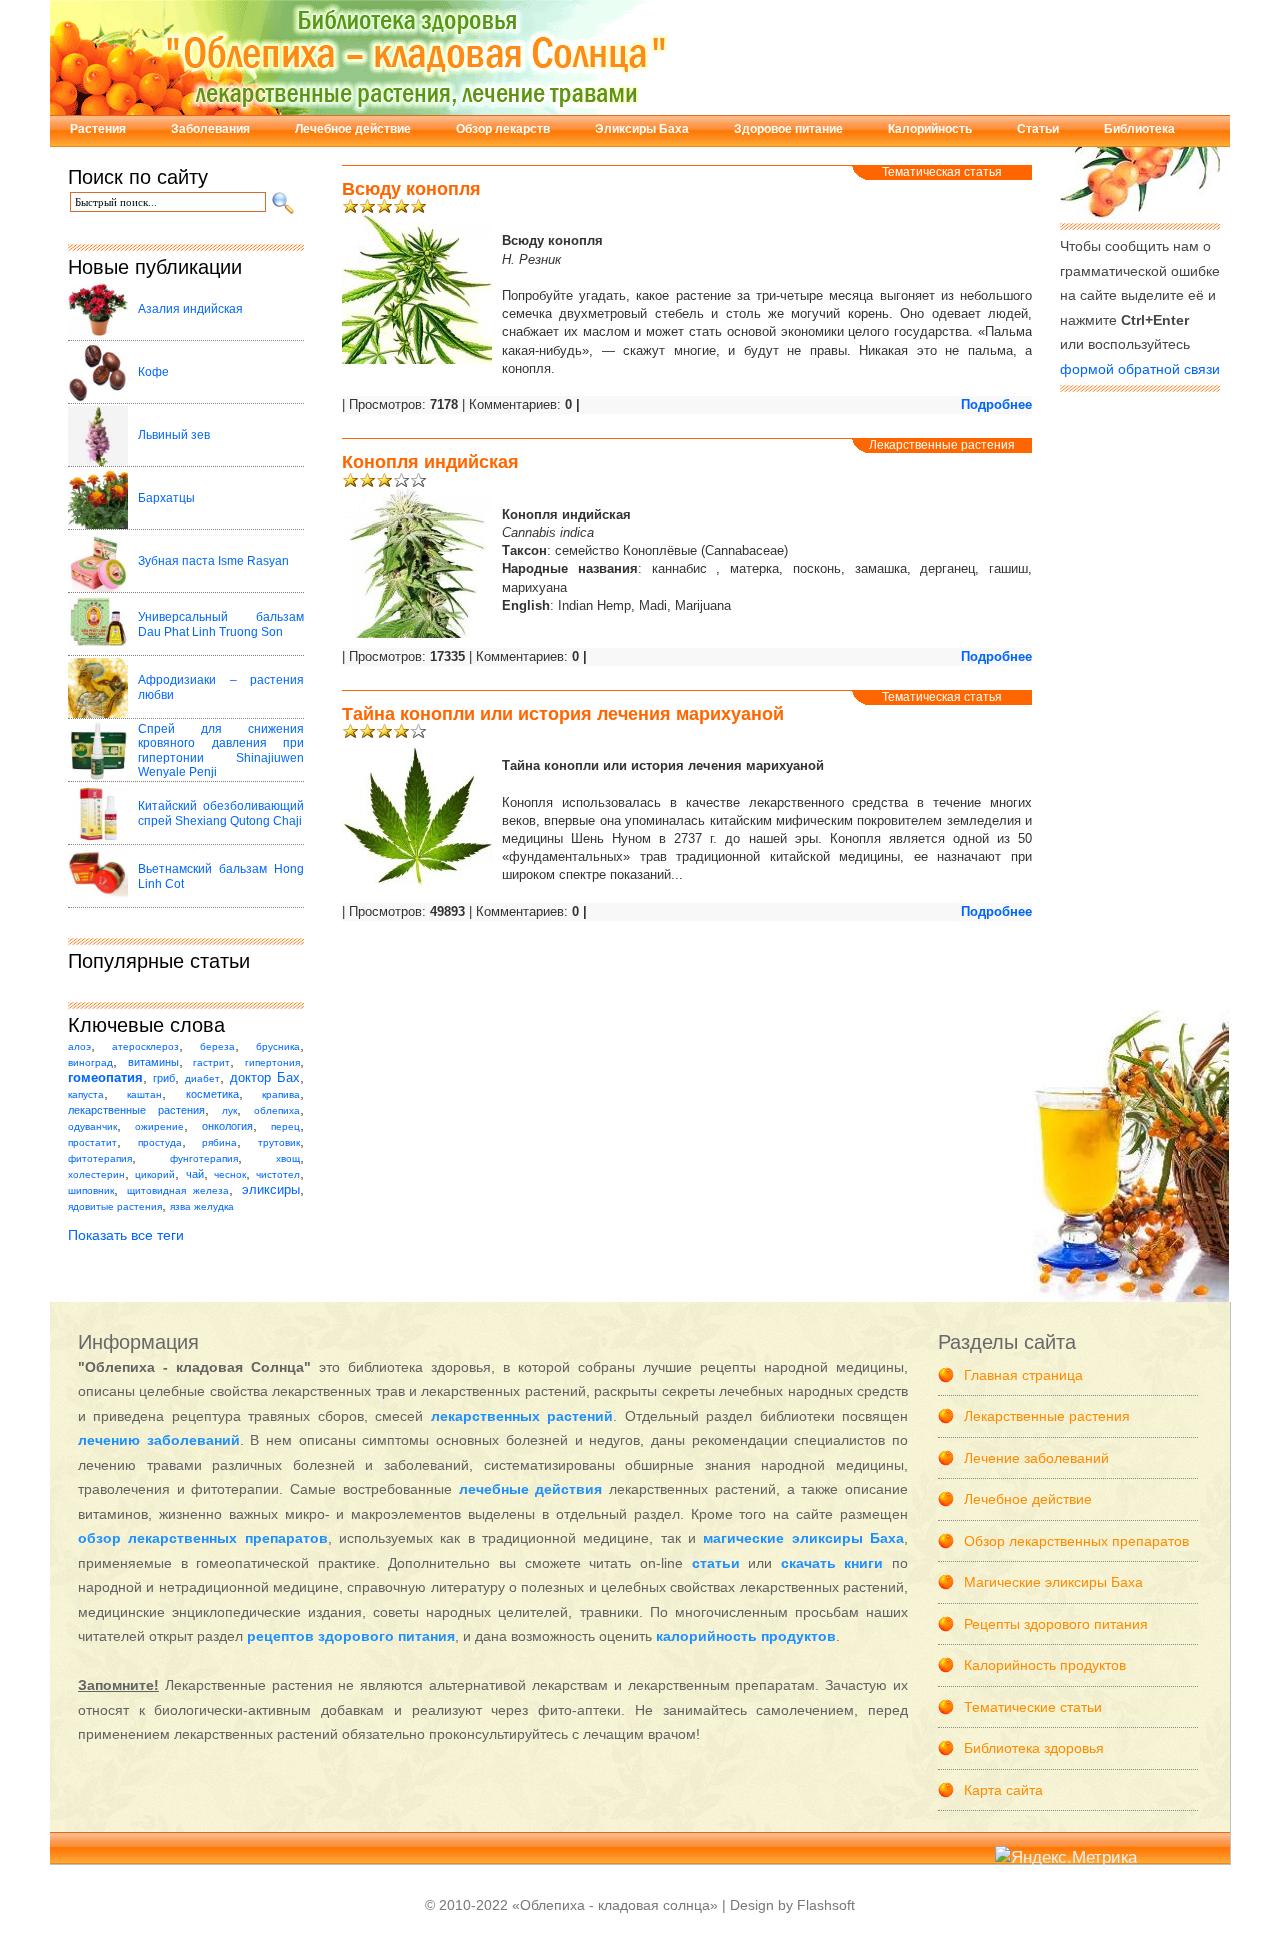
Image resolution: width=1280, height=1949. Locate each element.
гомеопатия (105, 1078)
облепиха (277, 1110)
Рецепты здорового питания (1056, 1624)
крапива (281, 1094)
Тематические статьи (1033, 1707)
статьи (716, 1563)
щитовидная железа (178, 1190)
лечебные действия (531, 1489)
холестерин (96, 1174)
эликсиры (271, 1190)
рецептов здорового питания (351, 1636)
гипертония (272, 1062)
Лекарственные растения (942, 445)
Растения (98, 129)
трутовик (279, 1142)
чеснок (230, 1174)
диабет (202, 1078)
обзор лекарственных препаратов (203, 1538)
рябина (219, 1142)
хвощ (288, 1158)
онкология (227, 1126)
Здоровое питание (788, 129)
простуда (160, 1142)
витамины (153, 1062)
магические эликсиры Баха (803, 1538)
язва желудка (202, 1206)
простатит (92, 1142)
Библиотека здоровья (1034, 1748)
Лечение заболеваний (1036, 1458)
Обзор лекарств (503, 129)
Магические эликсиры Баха (1053, 1582)
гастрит (211, 1062)
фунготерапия (204, 1158)
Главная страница (1023, 1375)
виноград (90, 1062)
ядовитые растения (115, 1206)
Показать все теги (126, 1235)
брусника (278, 1046)
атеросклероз (145, 1046)
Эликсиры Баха (642, 129)
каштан (144, 1094)
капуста (86, 1094)
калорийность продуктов (746, 1636)
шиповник (91, 1190)
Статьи (1038, 129)
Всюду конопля (411, 189)
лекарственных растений (522, 1416)
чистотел (278, 1174)
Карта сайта (1003, 1790)
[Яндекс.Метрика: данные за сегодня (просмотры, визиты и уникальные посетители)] (1066, 1858)
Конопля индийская (430, 462)
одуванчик (92, 1126)
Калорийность (930, 129)
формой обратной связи (1140, 369)
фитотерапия (100, 1158)
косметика (212, 1094)
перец (285, 1126)
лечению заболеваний (159, 1440)
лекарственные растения (136, 1110)
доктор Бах (265, 1078)
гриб (164, 1078)
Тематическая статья (942, 172)
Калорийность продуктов (1045, 1665)
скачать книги (832, 1563)
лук (229, 1110)
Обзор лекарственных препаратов (1076, 1541)
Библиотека (1139, 129)
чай (195, 1174)
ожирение (159, 1126)
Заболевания (210, 129)
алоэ (79, 1046)
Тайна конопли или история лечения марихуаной (563, 714)
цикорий (155, 1174)
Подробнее (996, 404)
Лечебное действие (353, 129)
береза (217, 1046)
